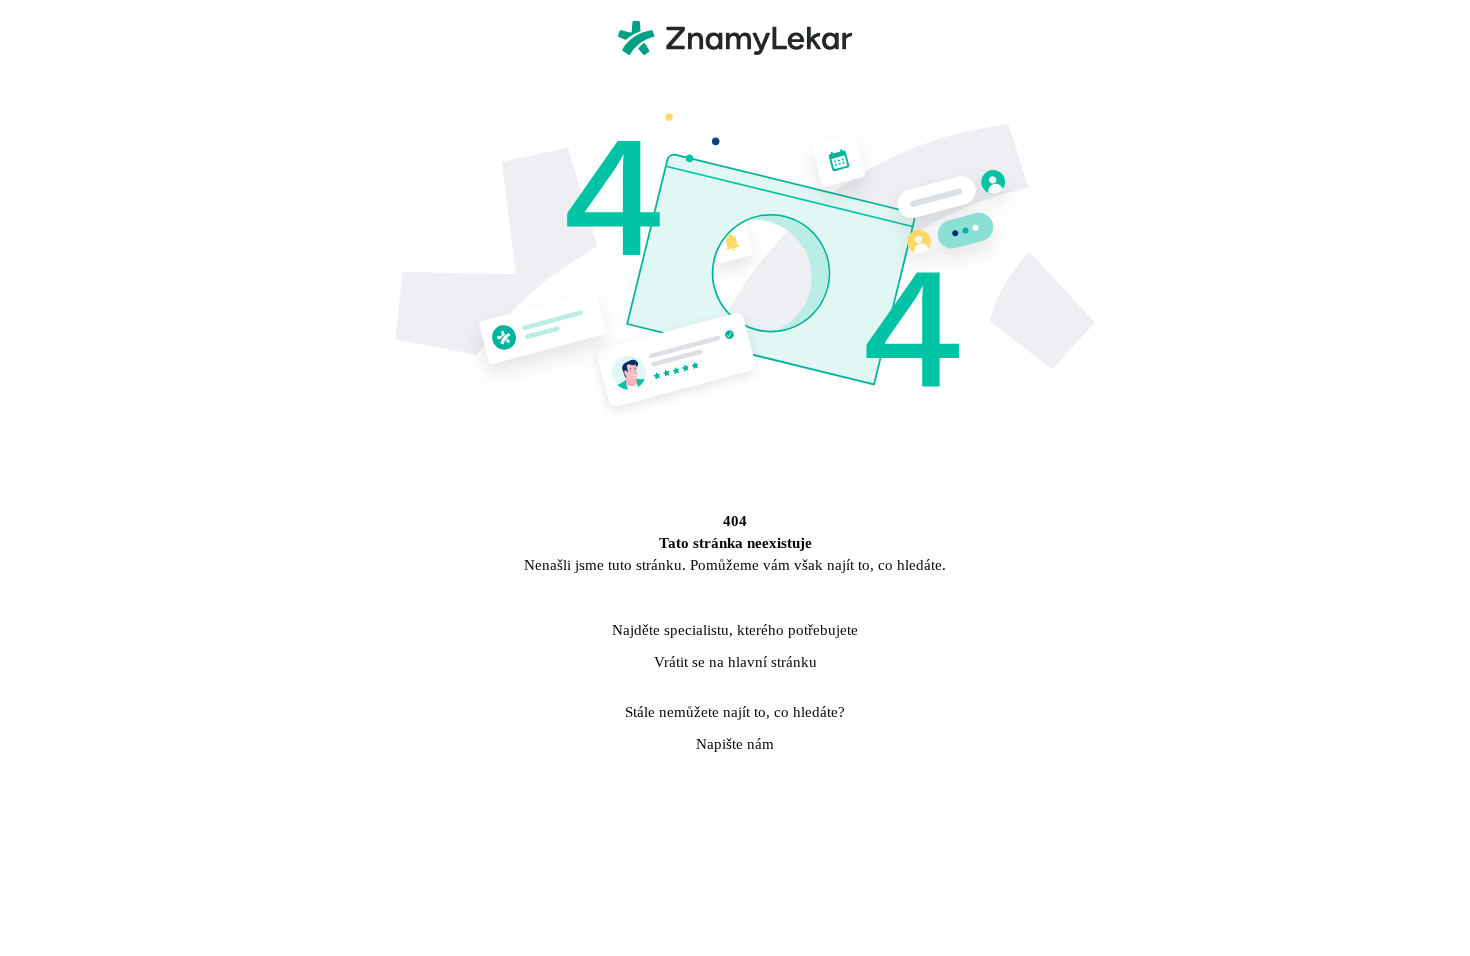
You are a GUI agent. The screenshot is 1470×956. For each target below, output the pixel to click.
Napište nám (735, 744)
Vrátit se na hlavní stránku (735, 662)
